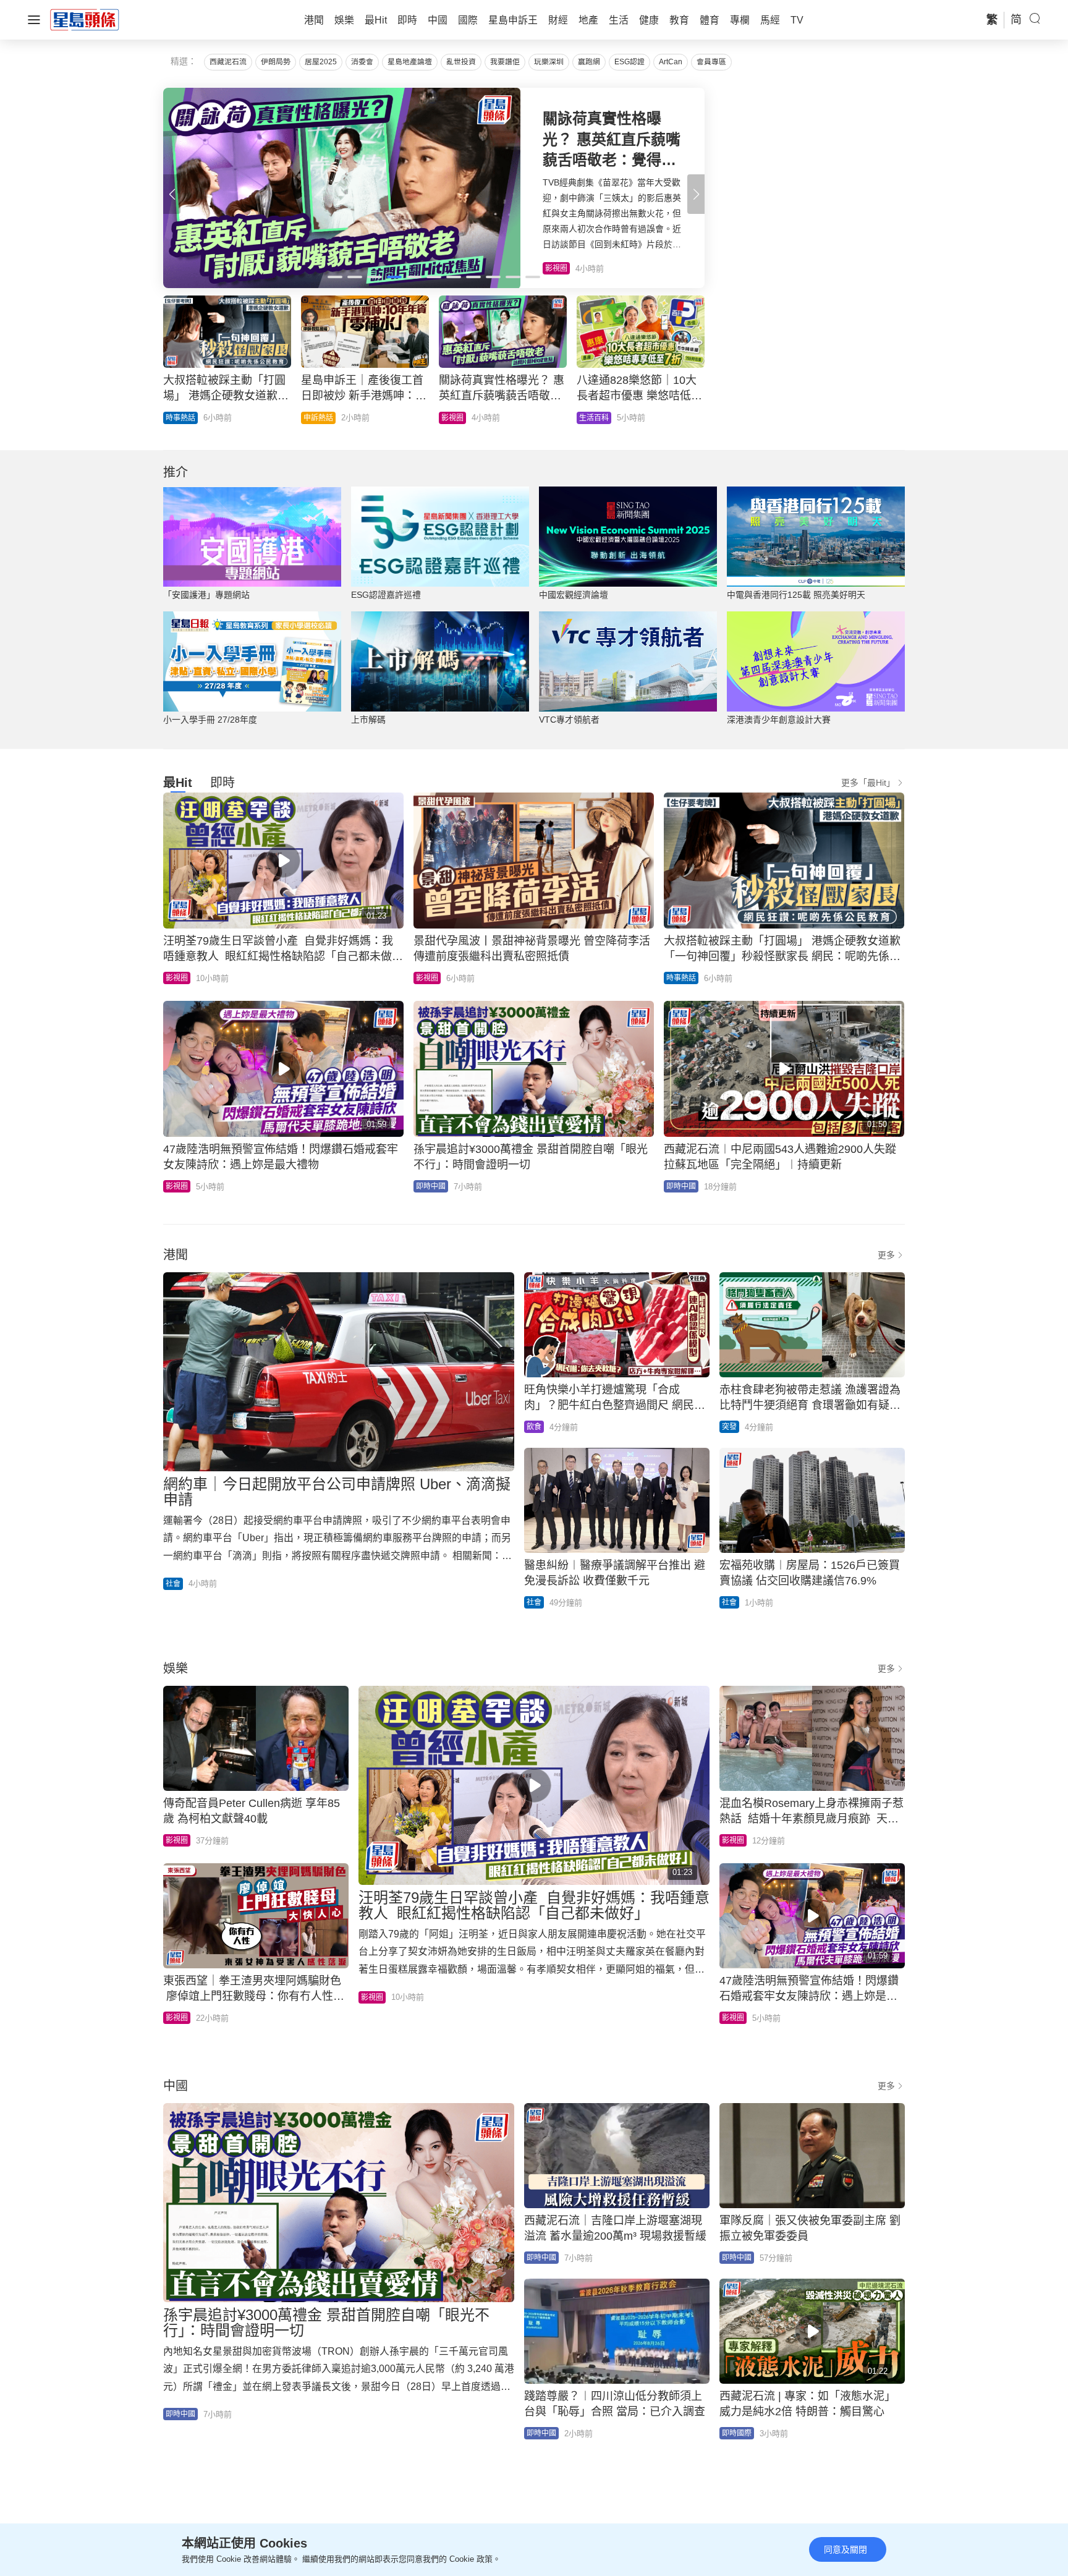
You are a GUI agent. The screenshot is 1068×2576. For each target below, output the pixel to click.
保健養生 (456, 418)
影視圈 (177, 978)
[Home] (85, 19)
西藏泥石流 (228, 62)
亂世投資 (461, 62)
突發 (729, 1427)
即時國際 (318, 418)
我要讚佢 (505, 62)
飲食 (534, 1427)
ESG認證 (629, 62)
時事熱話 (681, 978)
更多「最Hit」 (868, 783)
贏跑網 (589, 62)
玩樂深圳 (549, 62)
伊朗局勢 (276, 62)
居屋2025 (321, 62)
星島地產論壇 (410, 62)
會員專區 (711, 62)
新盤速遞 (594, 418)
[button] (696, 194)
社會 (173, 1584)
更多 (886, 1255)
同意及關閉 (845, 2549)
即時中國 (180, 418)
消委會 (362, 62)
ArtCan (671, 62)
